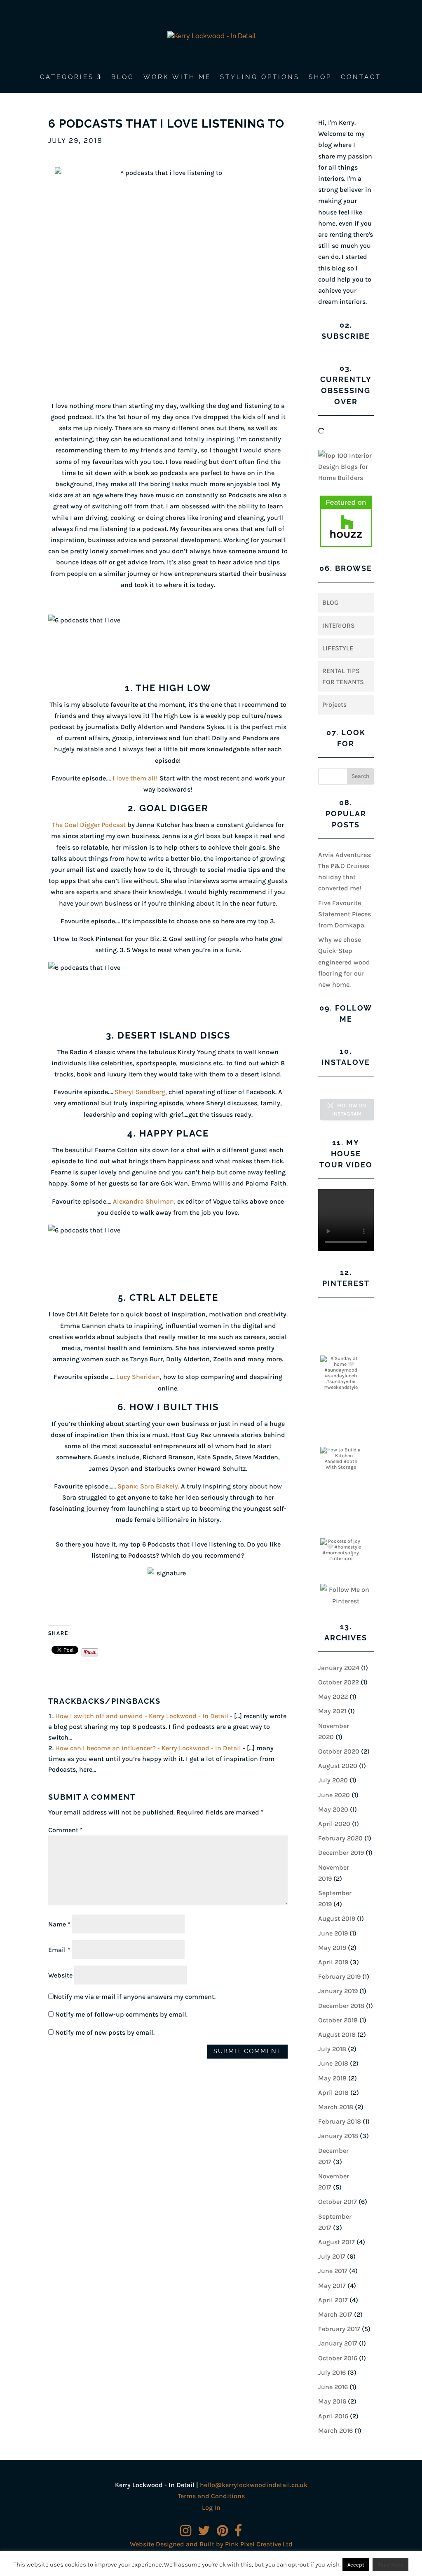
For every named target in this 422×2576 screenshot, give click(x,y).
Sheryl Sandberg (140, 1092)
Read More (390, 2565)
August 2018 (337, 2034)
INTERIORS (339, 625)
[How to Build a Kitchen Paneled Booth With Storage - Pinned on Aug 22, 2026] (341, 1458)
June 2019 (333, 1933)
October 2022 (339, 1682)
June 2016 (333, 2387)
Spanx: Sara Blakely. (148, 1486)
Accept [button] (356, 2565)
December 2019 (341, 1853)
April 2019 (333, 1962)
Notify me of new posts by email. (105, 2032)
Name (59, 1924)
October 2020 (339, 1751)
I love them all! (135, 778)
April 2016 (333, 2416)
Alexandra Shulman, (144, 1201)
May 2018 (332, 2078)
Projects (334, 705)
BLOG (123, 77)
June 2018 (333, 2063)
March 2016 (335, 2430)
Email (59, 1950)
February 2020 (340, 1838)
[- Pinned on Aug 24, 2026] (341, 1313)
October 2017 (338, 2202)
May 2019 (332, 1948)
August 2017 (336, 2242)
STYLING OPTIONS (260, 77)
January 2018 (338, 2136)
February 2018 (340, 2121)
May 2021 (332, 1711)
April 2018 (333, 2093)
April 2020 (334, 1824)
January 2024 (339, 1668)
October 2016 (338, 2358)
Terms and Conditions (211, 2496)
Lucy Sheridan (138, 1377)
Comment (66, 1830)
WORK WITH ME (177, 77)
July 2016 (332, 2372)
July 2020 (333, 1780)
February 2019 (339, 1976)
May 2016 (332, 2401)
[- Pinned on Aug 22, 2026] (341, 1404)
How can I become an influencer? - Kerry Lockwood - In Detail (148, 1748)
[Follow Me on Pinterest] (346, 1595)
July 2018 (332, 2049)
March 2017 (335, 2314)
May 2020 (333, 1809)
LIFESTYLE (338, 648)
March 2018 (336, 2107)
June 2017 (333, 2271)
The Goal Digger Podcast (89, 825)
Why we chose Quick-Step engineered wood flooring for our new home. (344, 962)
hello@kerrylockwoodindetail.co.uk (254, 2485)
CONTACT (361, 77)
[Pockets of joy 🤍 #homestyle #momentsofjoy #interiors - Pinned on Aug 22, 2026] (341, 1550)
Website (60, 1975)
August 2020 (338, 1766)
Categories (67, 77)
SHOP (320, 77)
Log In (211, 2507)
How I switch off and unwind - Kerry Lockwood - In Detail (142, 1716)
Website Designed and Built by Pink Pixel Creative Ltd (211, 2544)
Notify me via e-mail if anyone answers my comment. (135, 1997)
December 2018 (341, 2006)
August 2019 (337, 1918)
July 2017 (332, 2256)
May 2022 (333, 1697)
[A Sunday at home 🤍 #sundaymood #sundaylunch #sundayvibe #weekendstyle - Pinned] (341, 1373)
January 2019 (338, 1991)
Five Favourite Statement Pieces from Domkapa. (345, 914)
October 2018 (338, 2020)
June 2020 (334, 1795)
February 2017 (339, 2329)
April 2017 (333, 2300)
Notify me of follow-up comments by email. (121, 2014)
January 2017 (338, 2343)
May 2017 (332, 2286)
